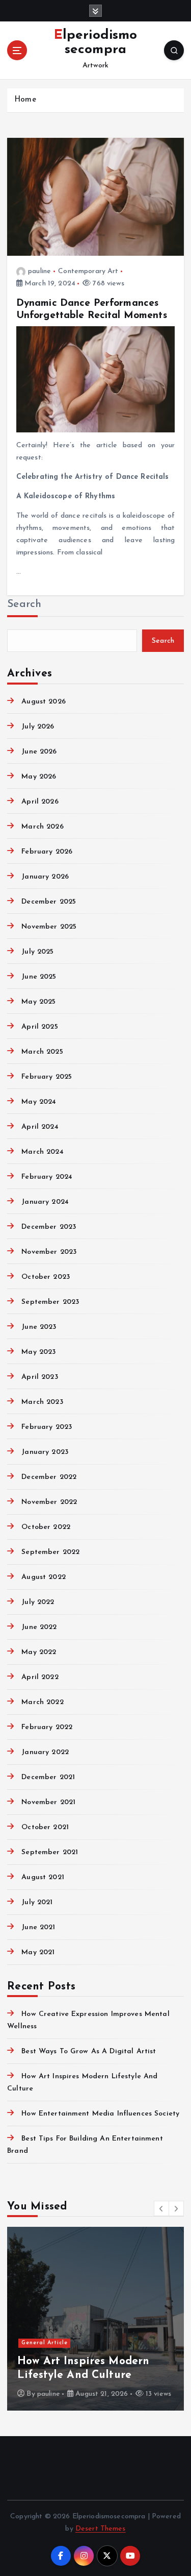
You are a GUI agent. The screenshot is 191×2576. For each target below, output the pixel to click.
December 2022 (49, 1477)
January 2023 (45, 1452)
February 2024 (47, 1177)
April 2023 (39, 1377)
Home (25, 100)
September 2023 (50, 1302)
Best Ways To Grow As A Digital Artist (89, 2051)
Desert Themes (101, 2529)
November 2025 (49, 927)
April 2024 (40, 1127)
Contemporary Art (88, 271)
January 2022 (45, 1752)
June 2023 (39, 1327)
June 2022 (39, 1627)
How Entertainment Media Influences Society (100, 2114)
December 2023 (49, 1227)
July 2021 (37, 1902)
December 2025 (49, 902)
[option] (95, 2319)
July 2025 (37, 952)
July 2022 (38, 1602)
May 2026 (39, 777)
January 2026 (45, 877)
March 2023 (42, 1402)
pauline (39, 271)
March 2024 (42, 1152)
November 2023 (49, 1252)
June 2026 (39, 752)
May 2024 (39, 1102)
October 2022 (46, 1527)
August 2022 (44, 1577)
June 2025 (39, 977)
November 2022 (49, 1502)
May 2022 (39, 1652)
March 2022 (42, 1702)
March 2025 (42, 1052)
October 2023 (46, 1277)
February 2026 (47, 852)
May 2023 (38, 1352)
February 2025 (47, 1077)
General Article (45, 2343)
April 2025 (39, 1027)
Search (24, 604)
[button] (161, 2208)
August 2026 (44, 702)
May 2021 (38, 1952)
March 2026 (42, 827)
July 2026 (38, 727)
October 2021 (45, 1827)
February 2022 (47, 1727)
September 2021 (50, 1852)
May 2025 (38, 1002)
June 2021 (38, 1927)
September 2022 (50, 1552)
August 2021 (43, 1877)
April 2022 (40, 1677)
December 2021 (48, 1777)
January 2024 (45, 1202)
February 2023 (47, 1427)
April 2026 (40, 802)
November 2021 (48, 1802)
